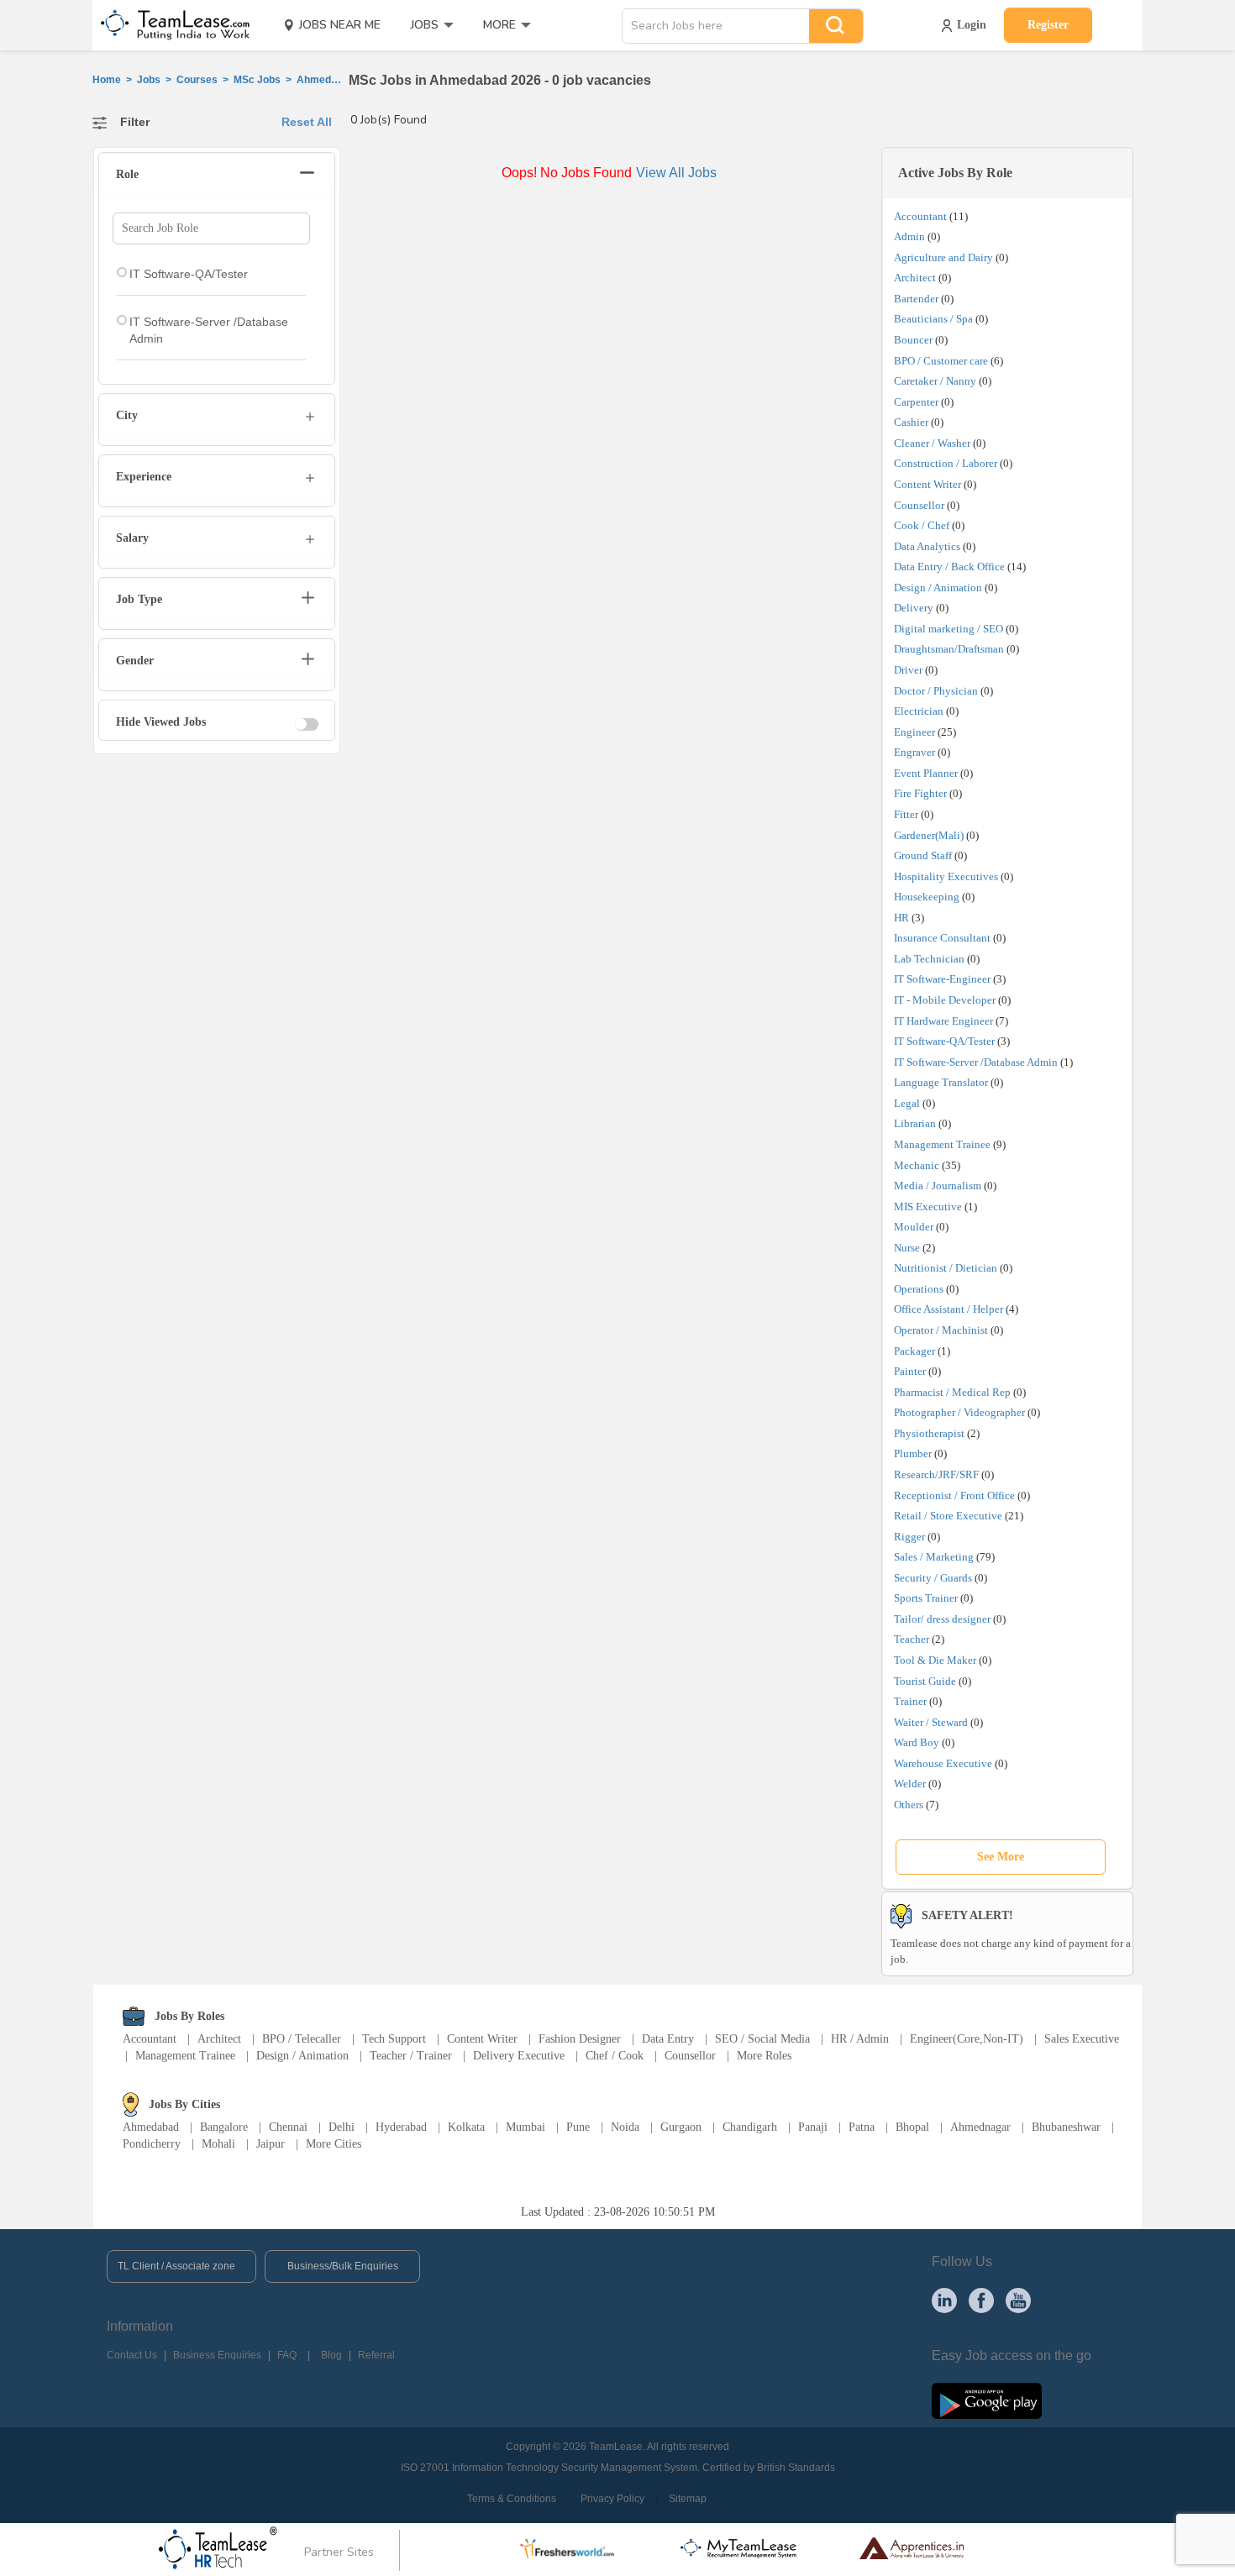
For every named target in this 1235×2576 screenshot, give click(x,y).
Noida (625, 2127)
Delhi (342, 2127)
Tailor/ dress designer (942, 1619)
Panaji (813, 2127)
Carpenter (916, 402)
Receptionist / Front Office (954, 1495)
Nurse (907, 1248)
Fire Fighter (920, 793)
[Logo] (170, 25)
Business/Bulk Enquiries (343, 2266)
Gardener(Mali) (929, 835)
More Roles (764, 2056)
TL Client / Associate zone (176, 2266)
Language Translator (941, 1082)
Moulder (914, 1227)
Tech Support (394, 2039)
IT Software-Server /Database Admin (976, 1062)
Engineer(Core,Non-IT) (967, 2039)
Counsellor (919, 505)
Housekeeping (927, 897)
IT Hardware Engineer (943, 1021)
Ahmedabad (151, 2127)
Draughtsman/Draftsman (949, 649)
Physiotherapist (929, 1433)
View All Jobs (676, 173)
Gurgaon (681, 2127)
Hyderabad (401, 2127)
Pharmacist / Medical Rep (952, 1392)
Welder (910, 1784)
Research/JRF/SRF (936, 1474)
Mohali (218, 2144)
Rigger (909, 1537)
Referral (376, 2355)
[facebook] (981, 2300)
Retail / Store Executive (948, 1516)
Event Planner (926, 773)
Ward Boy (917, 1742)
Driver (908, 670)
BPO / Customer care (941, 361)
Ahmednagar (980, 2127)
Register (1048, 25)
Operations (919, 1289)
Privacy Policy (612, 2499)
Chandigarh (750, 2127)
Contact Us (132, 2355)
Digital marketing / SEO (949, 629)
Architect (915, 278)
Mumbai (526, 2127)
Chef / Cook (615, 2056)
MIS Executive (928, 1207)
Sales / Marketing (934, 1557)
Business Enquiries (217, 2355)
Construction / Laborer (946, 463)
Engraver (914, 752)
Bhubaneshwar (1066, 2127)
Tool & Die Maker (936, 1660)
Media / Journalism (938, 1186)
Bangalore (224, 2127)
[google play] (987, 2400)
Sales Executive (1082, 2039)
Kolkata (466, 2127)
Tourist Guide (925, 1681)
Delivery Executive (519, 2056)
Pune (578, 2127)
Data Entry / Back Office (949, 567)
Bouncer (913, 340)
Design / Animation (938, 588)
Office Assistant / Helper (949, 1309)
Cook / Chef (922, 525)
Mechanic (917, 1165)
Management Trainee (942, 1144)
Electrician (919, 711)
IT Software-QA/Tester (944, 1041)
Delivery (914, 608)
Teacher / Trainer (411, 2056)
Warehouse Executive (943, 1763)
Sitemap (688, 2499)
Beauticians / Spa (933, 319)
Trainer (910, 1701)
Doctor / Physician (936, 691)
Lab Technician (929, 959)
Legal (907, 1103)
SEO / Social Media (762, 2039)
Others (909, 1805)
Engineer (914, 732)
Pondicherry (152, 2144)
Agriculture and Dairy (943, 257)
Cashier (911, 422)
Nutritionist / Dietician (946, 1268)
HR (901, 918)
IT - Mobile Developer (945, 1000)
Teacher (912, 1639)
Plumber (913, 1453)
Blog (331, 2355)
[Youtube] (1018, 2300)
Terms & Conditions (512, 2499)
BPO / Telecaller (302, 2039)
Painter (910, 1371)
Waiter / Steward (931, 1722)
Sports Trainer (926, 1598)
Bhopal (912, 2127)
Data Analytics (927, 546)
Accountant (920, 216)
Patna (862, 2127)
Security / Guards (933, 1578)
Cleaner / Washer (932, 443)
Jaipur (271, 2144)
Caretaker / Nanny (935, 381)
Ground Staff (923, 855)
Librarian (915, 1123)
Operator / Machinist (941, 1330)
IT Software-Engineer (942, 979)
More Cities (334, 2144)
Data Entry (668, 2039)
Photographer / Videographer (959, 1412)
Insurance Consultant (942, 938)
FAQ (287, 2355)
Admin (909, 236)
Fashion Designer (580, 2039)
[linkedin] (944, 2300)
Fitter (906, 814)
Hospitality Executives (946, 876)
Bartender (916, 299)
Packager (914, 1351)
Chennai (288, 2127)
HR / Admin (860, 2039)
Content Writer (928, 484)
